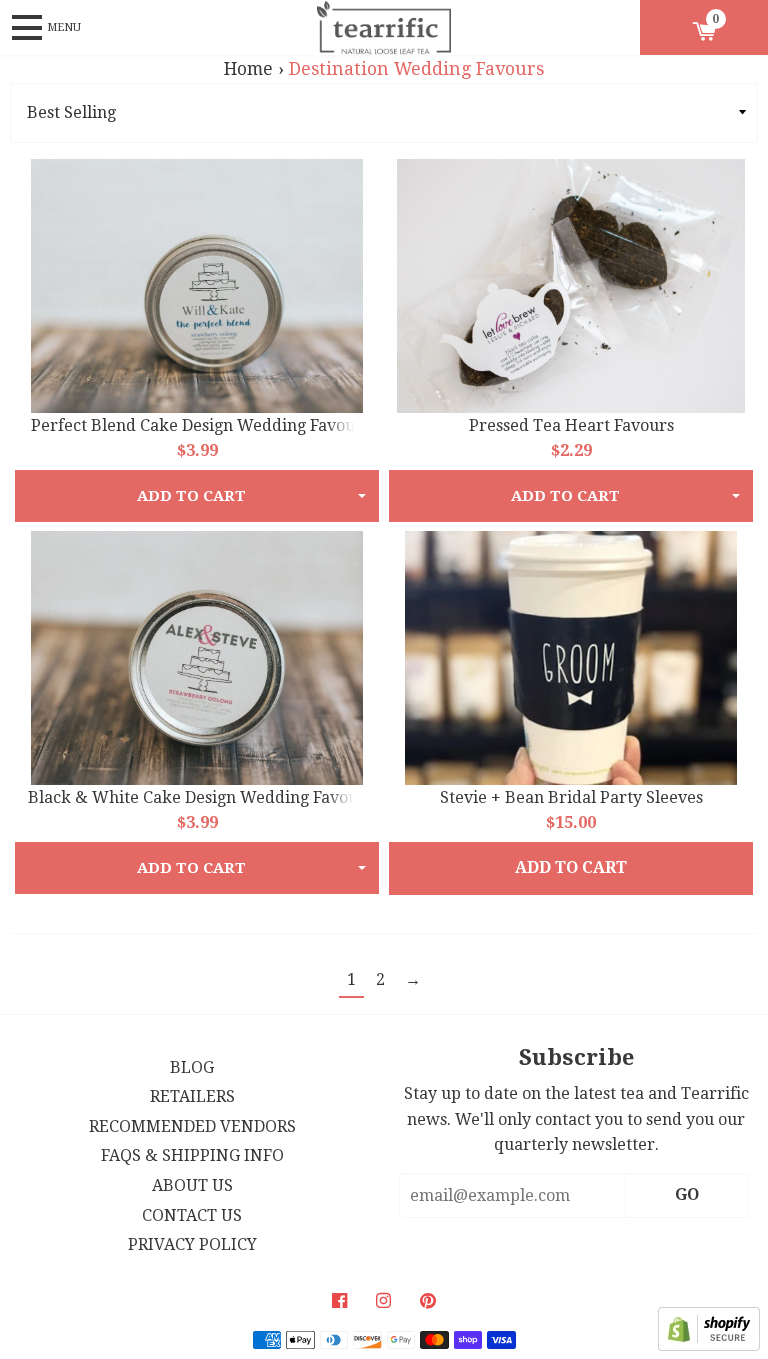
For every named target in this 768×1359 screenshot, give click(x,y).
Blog (192, 1067)
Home (248, 69)
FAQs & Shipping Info (192, 1155)
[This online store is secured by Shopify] (709, 1345)
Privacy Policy (192, 1244)
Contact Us (192, 1215)
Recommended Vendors (192, 1126)
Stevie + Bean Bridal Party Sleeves (571, 797)
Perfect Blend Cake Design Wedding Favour (197, 425)
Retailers (192, 1096)
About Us (192, 1185)
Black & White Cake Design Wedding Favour (197, 797)
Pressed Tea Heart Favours (571, 425)
